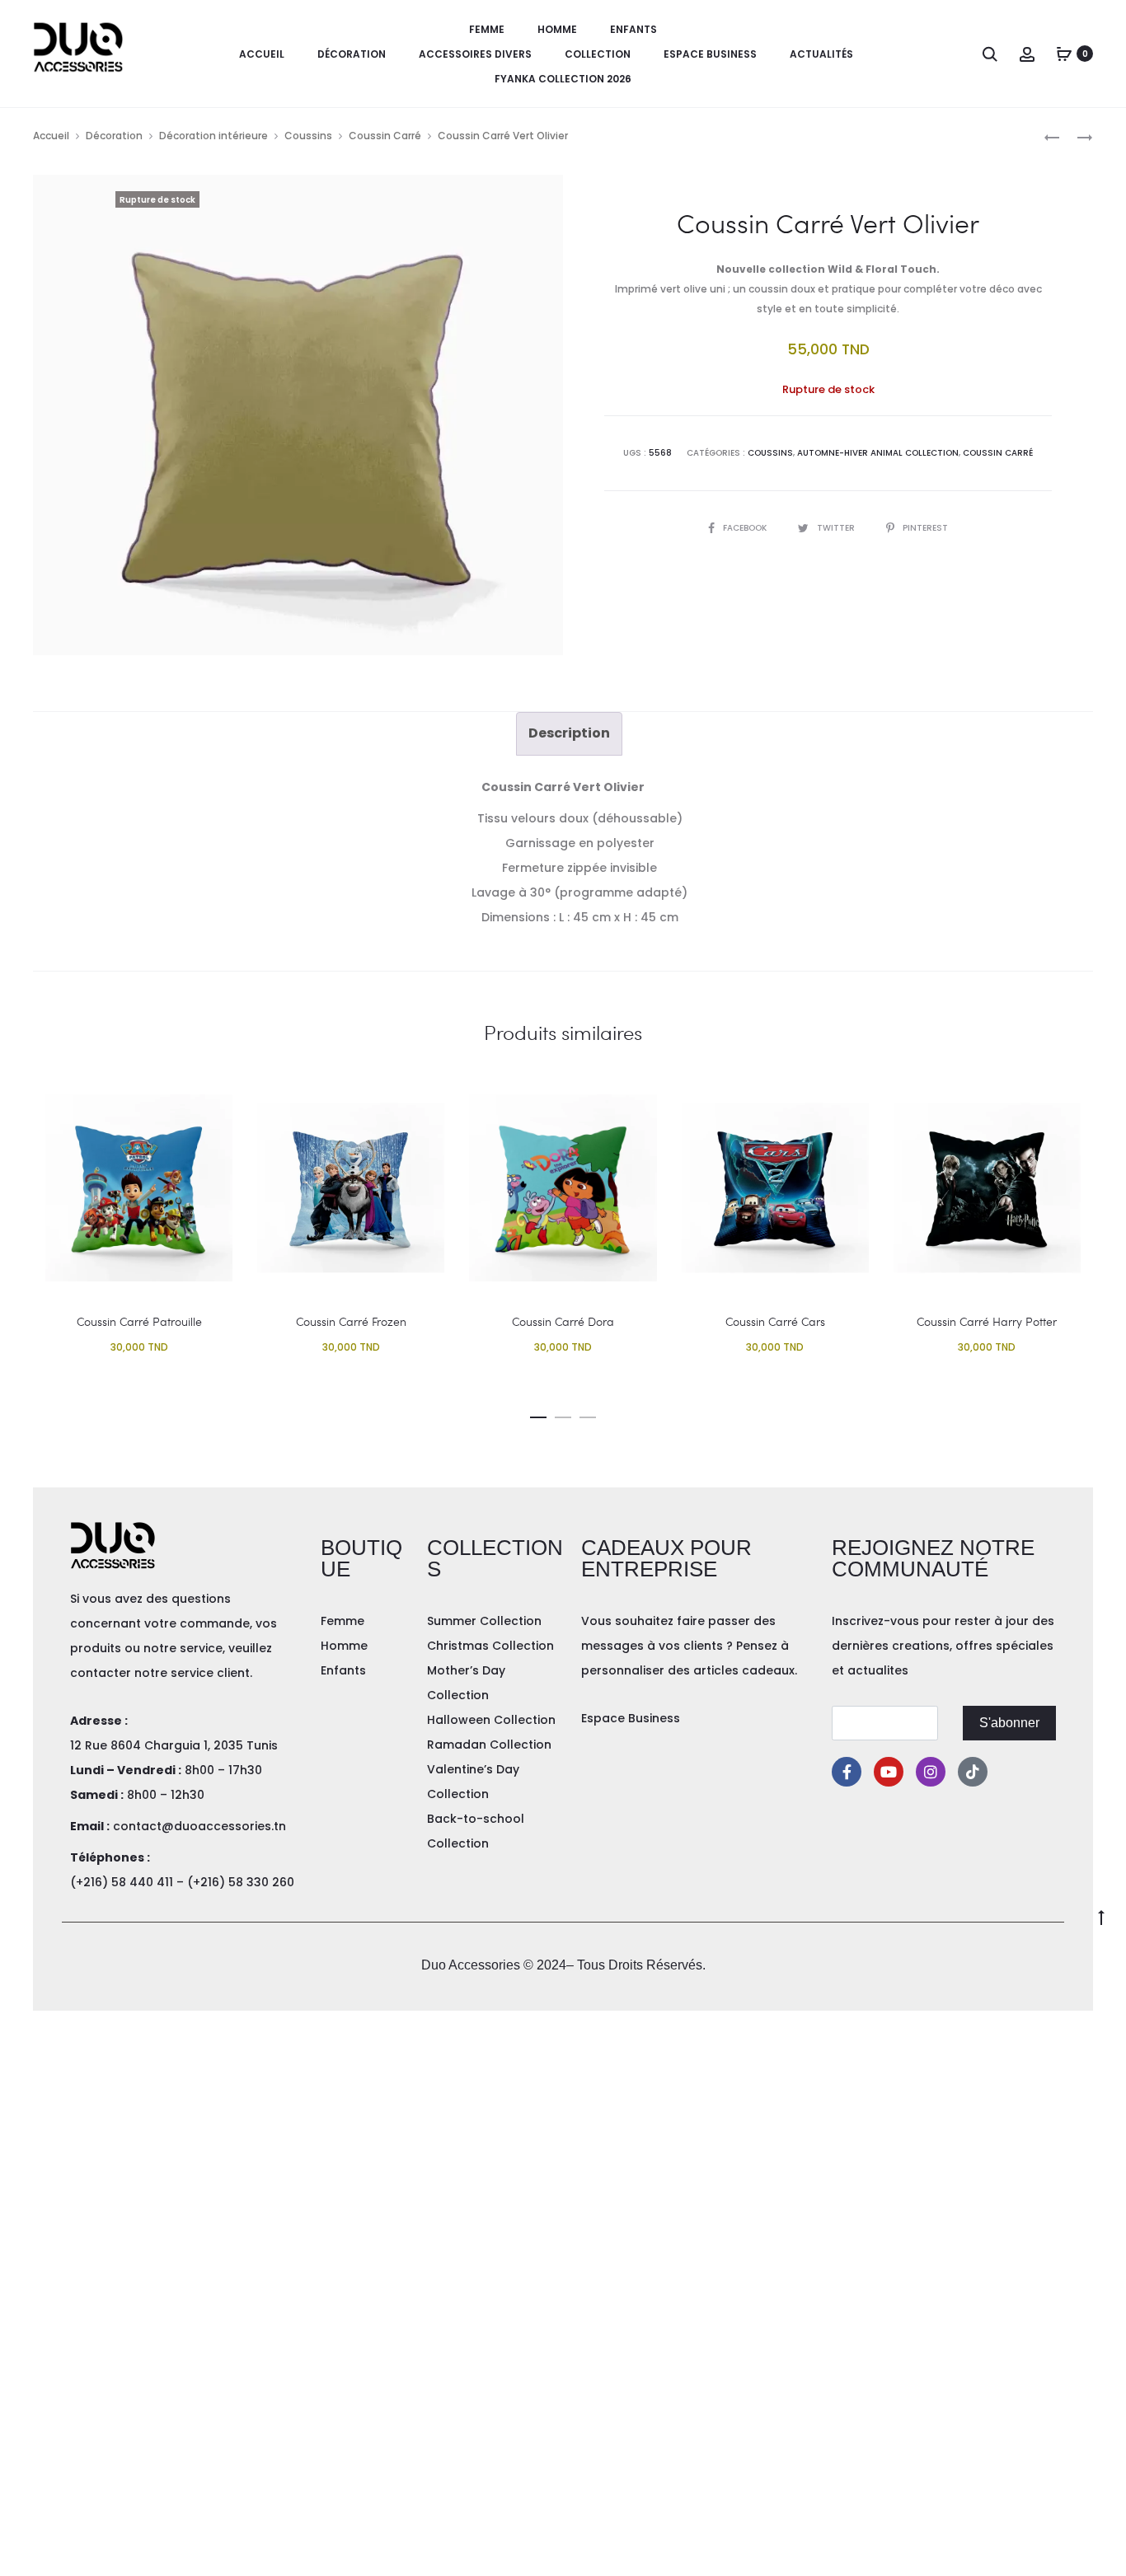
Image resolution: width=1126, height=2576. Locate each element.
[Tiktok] (973, 1772)
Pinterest (925, 528)
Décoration (352, 54)
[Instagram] (931, 1772)
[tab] (569, 733)
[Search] (990, 54)
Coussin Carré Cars (775, 1321)
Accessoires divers (475, 54)
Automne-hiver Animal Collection (878, 453)
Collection (598, 54)
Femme (487, 29)
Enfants (633, 29)
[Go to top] (1101, 1916)
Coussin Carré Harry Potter (987, 1321)
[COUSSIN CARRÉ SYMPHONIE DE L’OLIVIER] (1052, 136)
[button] (538, 1414)
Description (569, 733)
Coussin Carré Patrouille (139, 1321)
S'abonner (1009, 1723)
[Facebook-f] (847, 1772)
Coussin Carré (385, 136)
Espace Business (710, 54)
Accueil (262, 54)
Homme (557, 29)
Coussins (308, 136)
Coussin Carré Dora (563, 1321)
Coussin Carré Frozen (351, 1321)
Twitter (837, 528)
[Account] (1027, 54)
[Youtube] (889, 1772)
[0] (1064, 54)
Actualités (821, 54)
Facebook (746, 528)
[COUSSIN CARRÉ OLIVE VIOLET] (1077, 136)
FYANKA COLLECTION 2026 (563, 79)
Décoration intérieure (213, 136)
